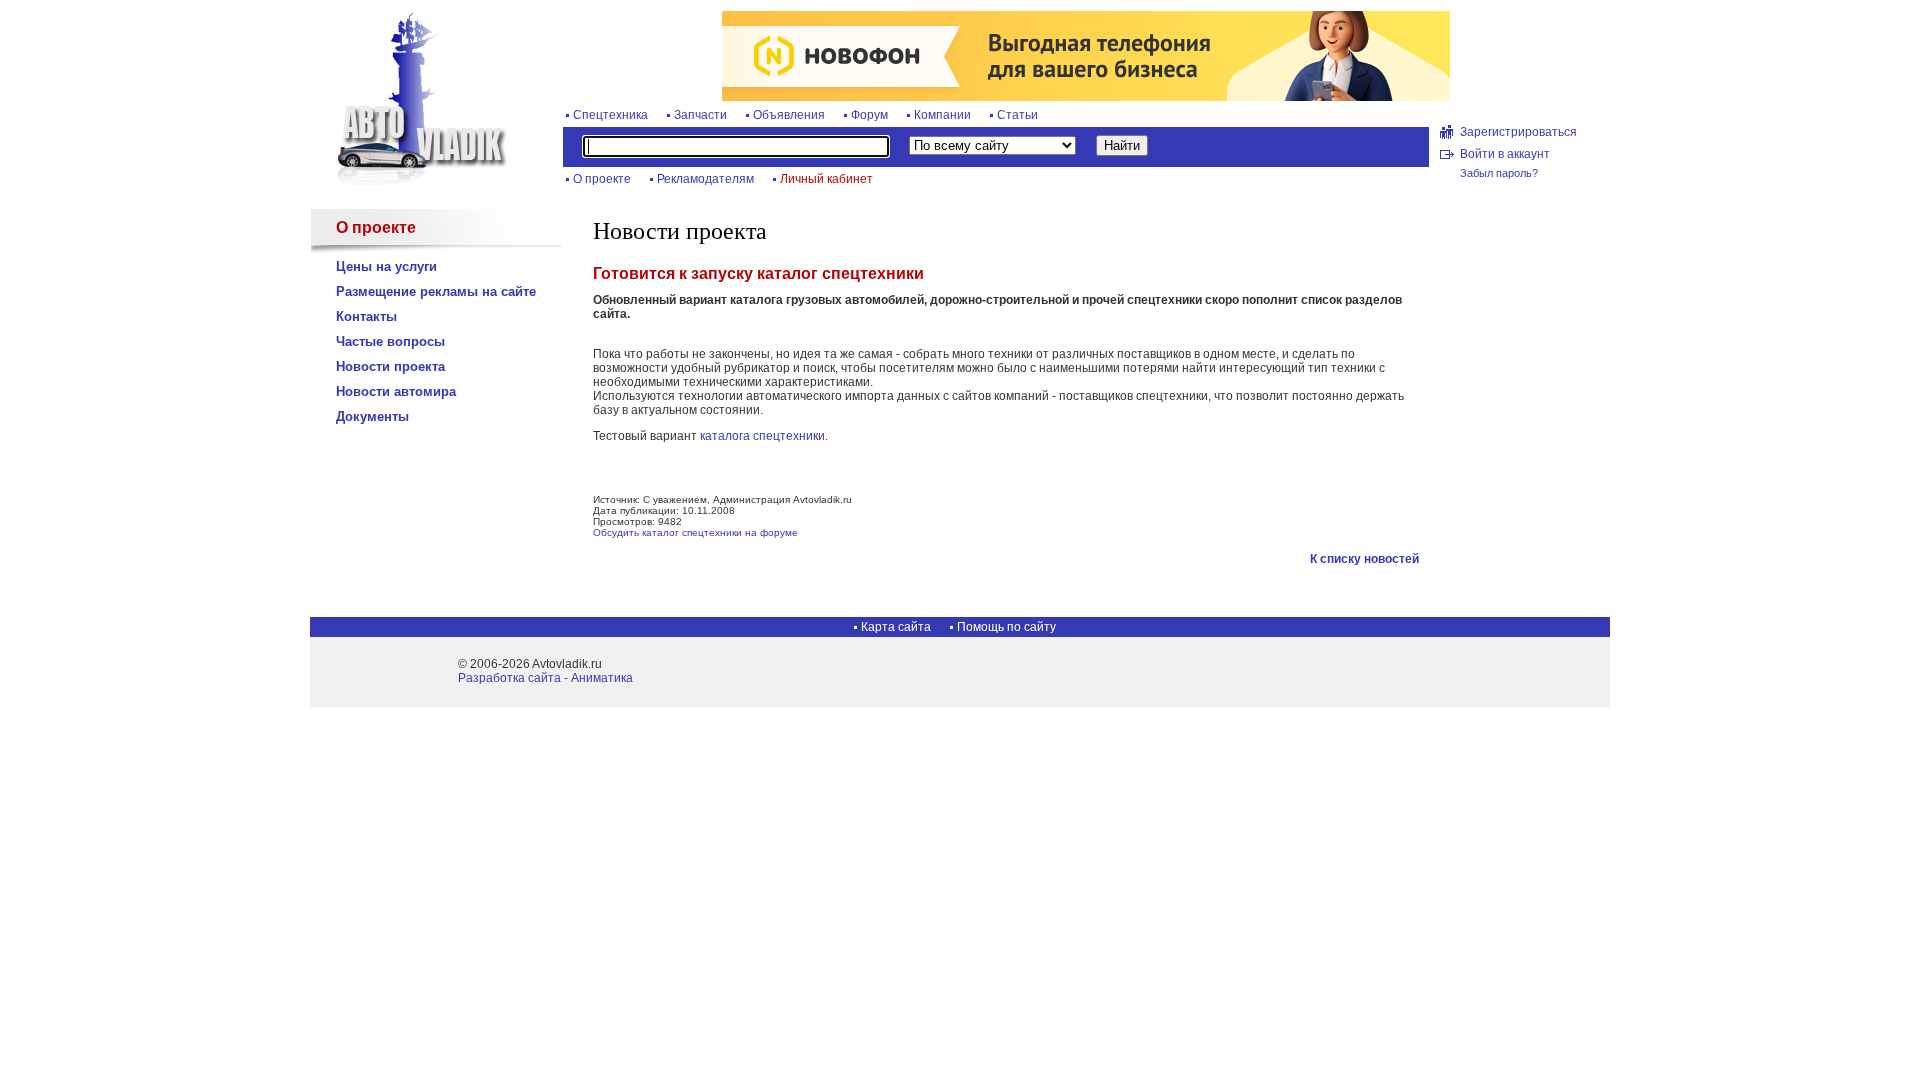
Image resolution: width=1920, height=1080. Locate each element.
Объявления (789, 115)
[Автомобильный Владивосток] (410, 182)
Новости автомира (396, 391)
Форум (869, 115)
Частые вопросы (390, 341)
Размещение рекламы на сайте (436, 291)
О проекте (602, 179)
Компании (942, 115)
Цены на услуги (386, 266)
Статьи (1017, 115)
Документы (372, 416)
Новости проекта (390, 366)
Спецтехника (610, 115)
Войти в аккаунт (1505, 154)
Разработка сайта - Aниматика (545, 678)
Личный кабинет (826, 179)
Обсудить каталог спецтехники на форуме (695, 532)
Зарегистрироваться (1518, 132)
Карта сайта (896, 627)
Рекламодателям (705, 179)
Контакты (366, 316)
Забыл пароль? (1499, 173)
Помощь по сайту (1006, 627)
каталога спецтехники (762, 436)
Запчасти (700, 115)
